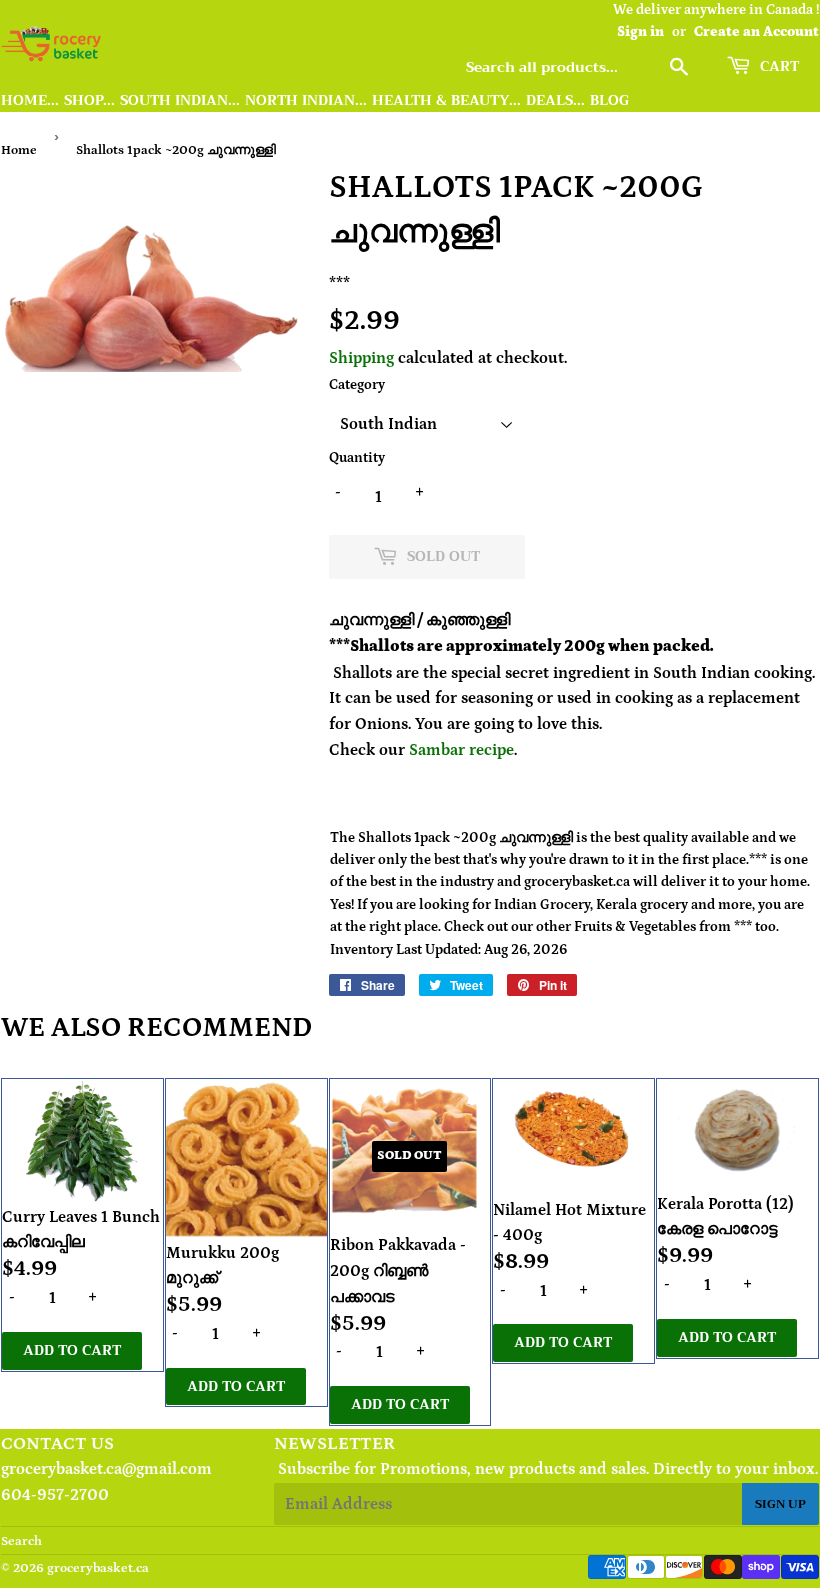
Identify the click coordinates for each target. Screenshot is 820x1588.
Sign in (640, 32)
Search (21, 1541)
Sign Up (780, 1504)
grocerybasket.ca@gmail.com (106, 1469)
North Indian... (306, 100)
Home (19, 150)
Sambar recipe (461, 750)
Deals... (555, 100)
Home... (30, 100)
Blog (609, 100)
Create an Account (756, 32)
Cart (777, 66)
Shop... (89, 100)
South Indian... (180, 100)
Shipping (361, 358)
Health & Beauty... (446, 100)
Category (357, 385)
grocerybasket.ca (98, 1568)
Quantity (357, 458)
